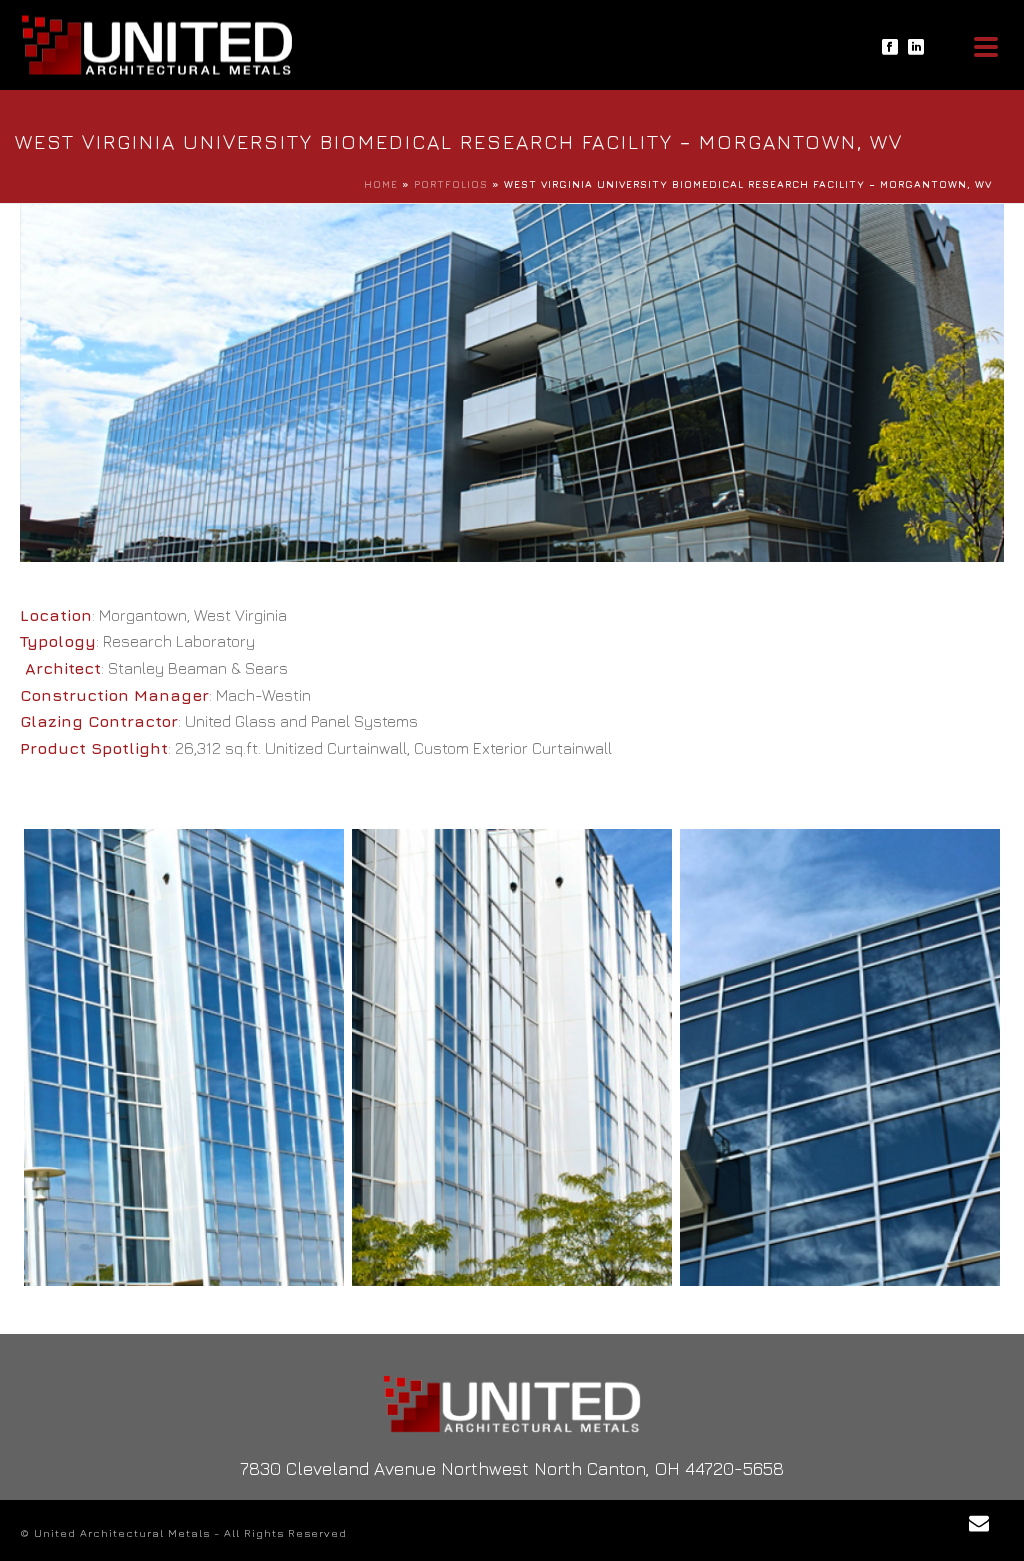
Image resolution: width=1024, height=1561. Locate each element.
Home (381, 184)
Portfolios (451, 184)
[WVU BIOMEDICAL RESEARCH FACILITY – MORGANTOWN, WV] (184, 1057)
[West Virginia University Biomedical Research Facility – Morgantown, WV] (512, 380)
